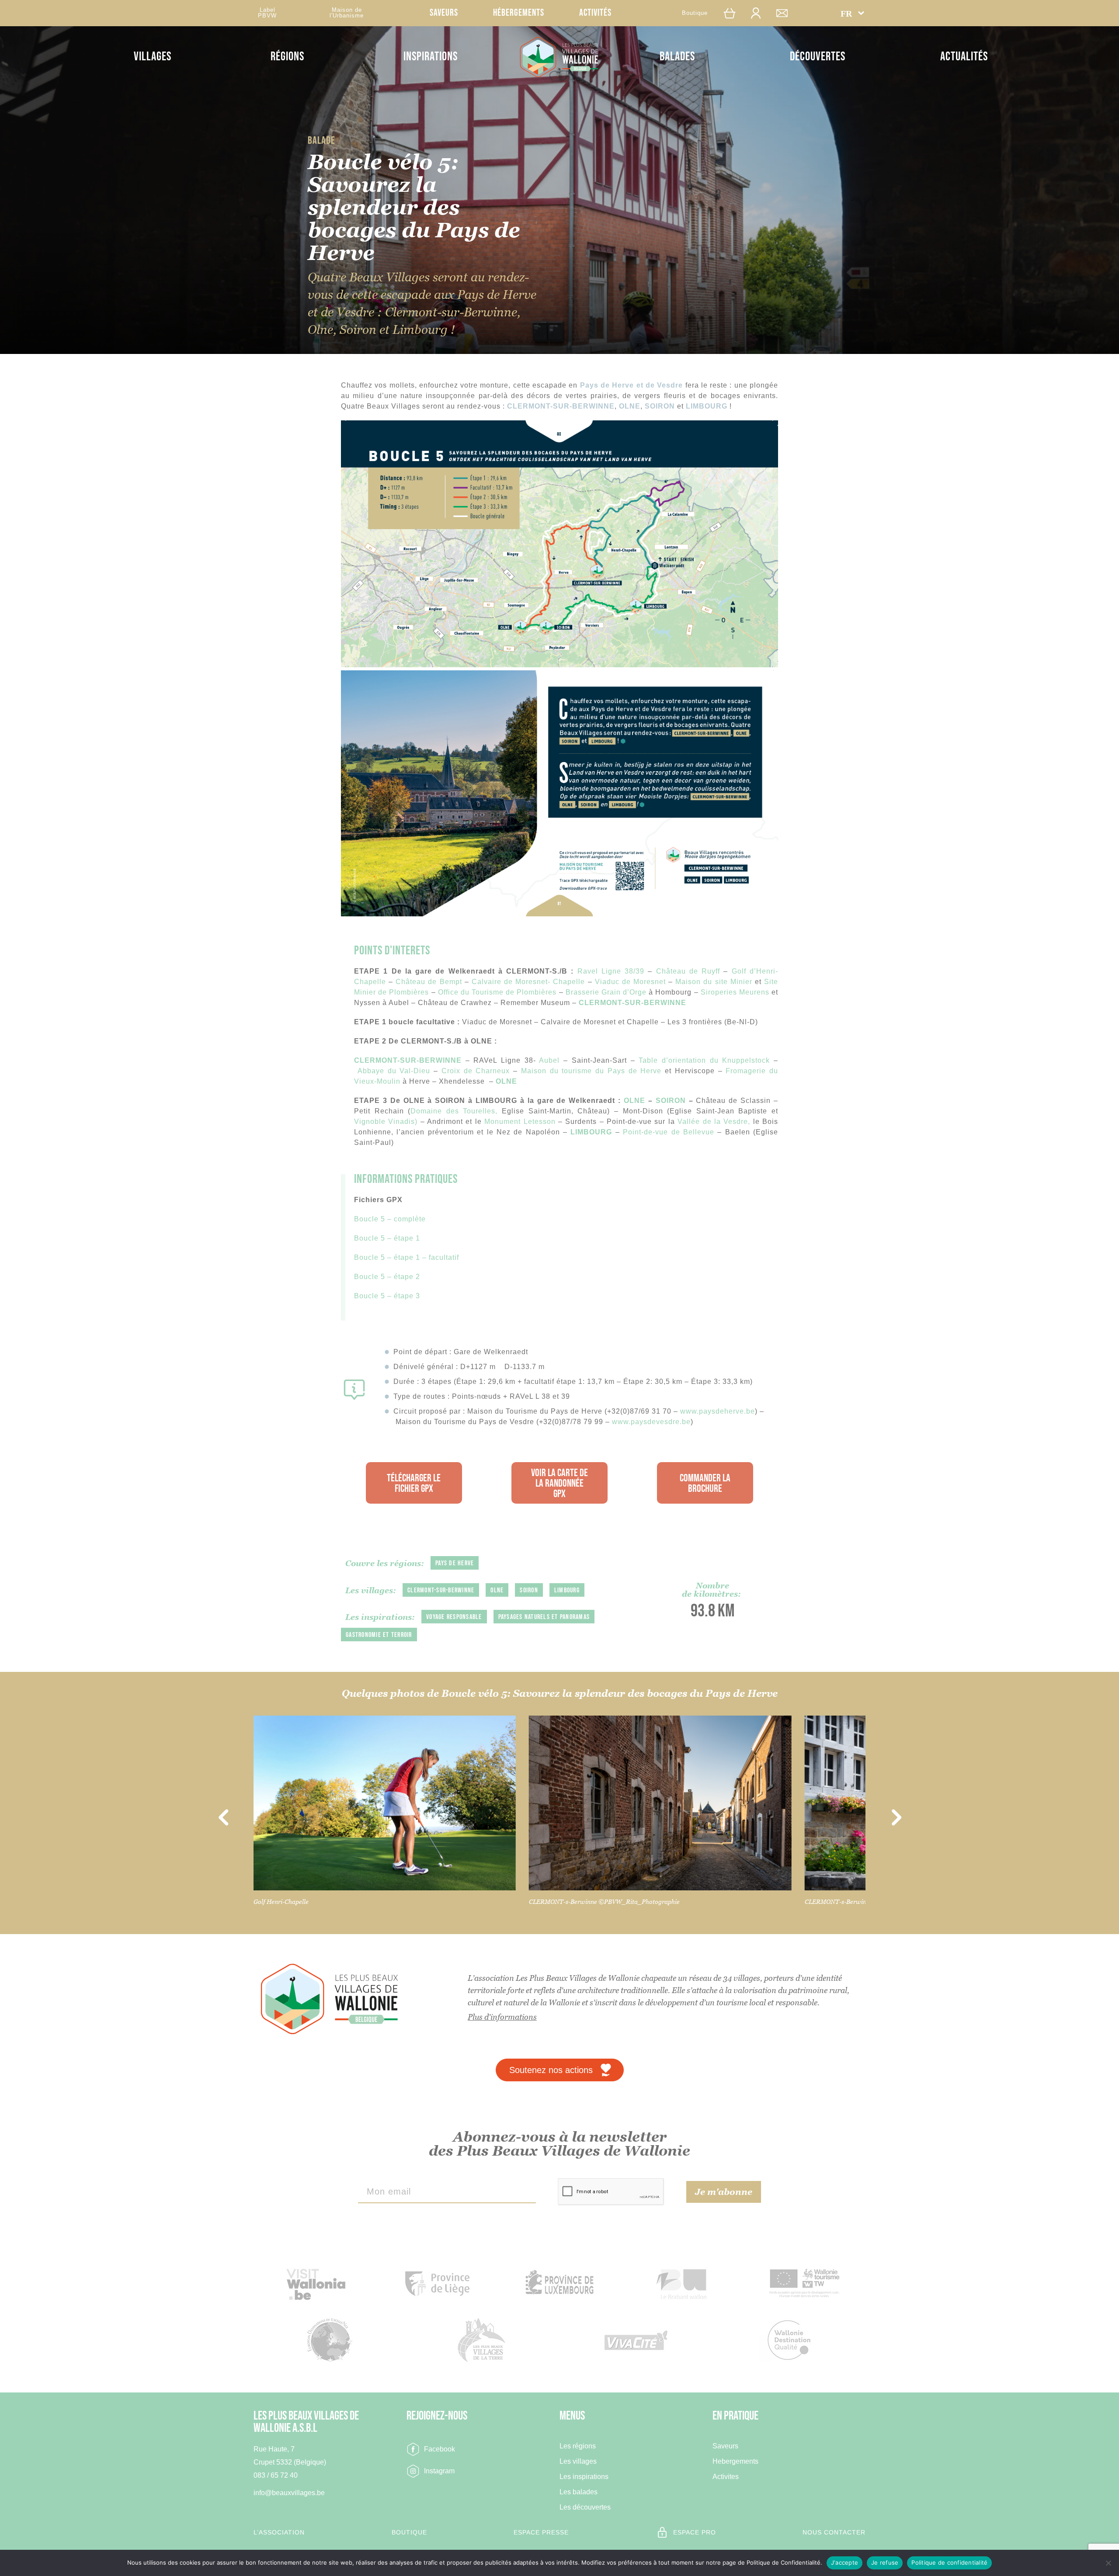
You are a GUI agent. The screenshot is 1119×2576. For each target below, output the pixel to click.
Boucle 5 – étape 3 (387, 1296)
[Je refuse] (1108, 2563)
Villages (153, 57)
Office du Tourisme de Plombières (497, 992)
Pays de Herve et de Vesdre (632, 385)
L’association (279, 2532)
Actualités (964, 57)
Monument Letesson (521, 1122)
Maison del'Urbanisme (347, 13)
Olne (497, 1590)
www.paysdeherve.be (718, 1411)
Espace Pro (695, 2532)
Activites (726, 2477)
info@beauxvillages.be (289, 2493)
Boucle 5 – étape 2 (387, 1277)
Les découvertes (585, 2507)
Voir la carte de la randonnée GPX (559, 1483)
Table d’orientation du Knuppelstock (704, 1060)
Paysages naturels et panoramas (544, 1617)
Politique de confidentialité (949, 2562)
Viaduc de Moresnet (630, 982)
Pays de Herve (455, 1563)
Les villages (578, 2462)
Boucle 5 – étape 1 (387, 1238)
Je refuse (885, 2562)
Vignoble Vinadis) (386, 1122)
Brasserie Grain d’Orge (606, 992)
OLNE (506, 1081)
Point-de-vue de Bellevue (669, 1132)
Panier (734, 13)
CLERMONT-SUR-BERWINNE (634, 1003)
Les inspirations (584, 2477)
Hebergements (735, 2462)
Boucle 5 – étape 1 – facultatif (407, 1257)
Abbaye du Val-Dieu (394, 1071)
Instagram (439, 2471)
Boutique (695, 13)
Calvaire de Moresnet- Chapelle (528, 982)
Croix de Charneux (476, 1071)
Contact (786, 13)
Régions (287, 57)
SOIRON (671, 1101)
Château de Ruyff (688, 971)
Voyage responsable (454, 1617)
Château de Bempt (429, 982)
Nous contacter (834, 2532)
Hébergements (519, 13)
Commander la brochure (705, 1483)
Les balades (579, 2492)
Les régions (578, 2446)
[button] (852, 13)
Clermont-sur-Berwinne (441, 1590)
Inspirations (431, 57)
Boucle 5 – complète (390, 1219)
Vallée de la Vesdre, (715, 1122)
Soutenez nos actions (551, 2070)
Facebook (440, 2449)
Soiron (529, 1590)
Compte (760, 13)
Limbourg (567, 1590)
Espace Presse (541, 2532)
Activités (595, 13)
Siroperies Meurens (735, 992)
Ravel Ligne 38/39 (611, 971)
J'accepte (844, 2562)
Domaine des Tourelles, (456, 1111)
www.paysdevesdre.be (651, 1422)
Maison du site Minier (714, 982)
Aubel (549, 1060)
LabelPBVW (267, 13)
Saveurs (444, 13)
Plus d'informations (502, 2017)
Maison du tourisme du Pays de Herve (591, 1071)
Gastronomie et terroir (379, 1635)
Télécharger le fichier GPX (414, 1483)
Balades (677, 57)
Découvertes (818, 57)
